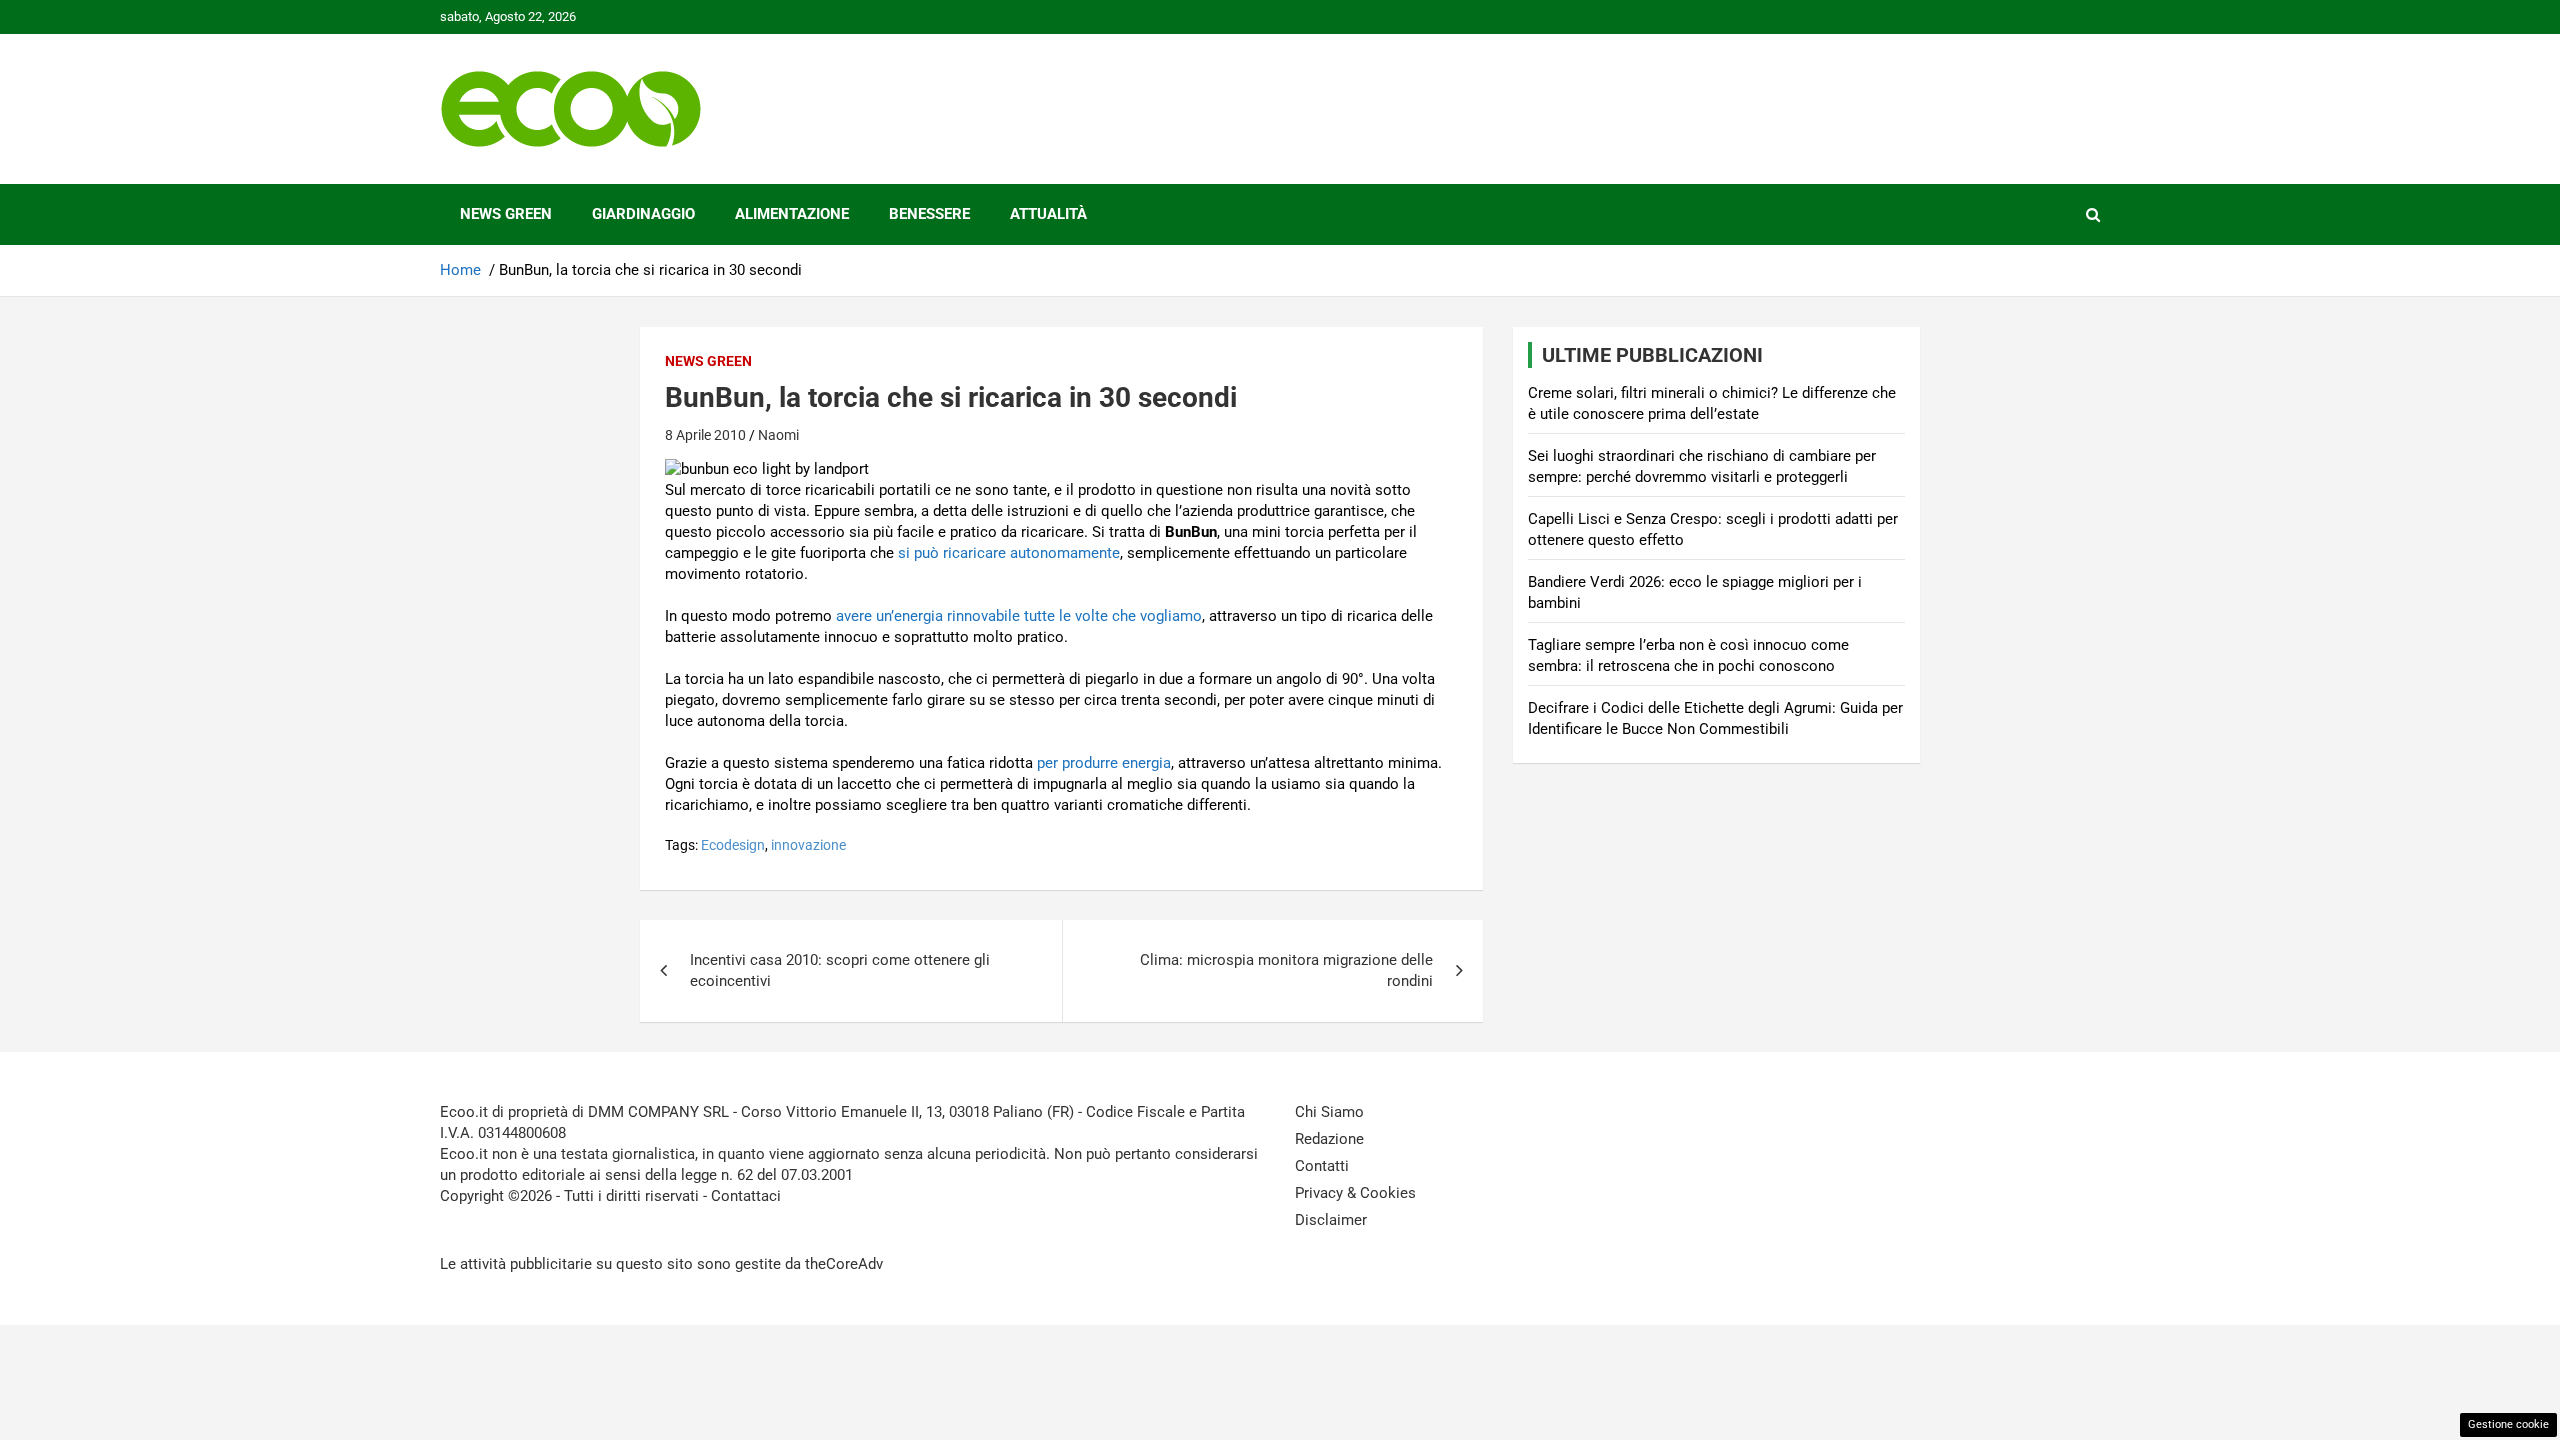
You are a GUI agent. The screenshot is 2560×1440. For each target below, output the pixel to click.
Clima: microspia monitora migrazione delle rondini (1286, 970)
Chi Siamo (1329, 1112)
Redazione (1329, 1139)
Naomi (778, 435)
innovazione (808, 845)
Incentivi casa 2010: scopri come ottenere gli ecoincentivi (840, 970)
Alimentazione (792, 214)
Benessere (929, 214)
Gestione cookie (2508, 1424)
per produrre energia (1104, 763)
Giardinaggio (643, 214)
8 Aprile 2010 (705, 435)
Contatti (1322, 1166)
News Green (506, 214)
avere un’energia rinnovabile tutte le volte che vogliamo (1019, 616)
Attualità (1048, 214)
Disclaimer (1331, 1220)
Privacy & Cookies (1355, 1193)
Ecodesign (733, 845)
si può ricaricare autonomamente (1009, 553)
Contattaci (746, 1196)
